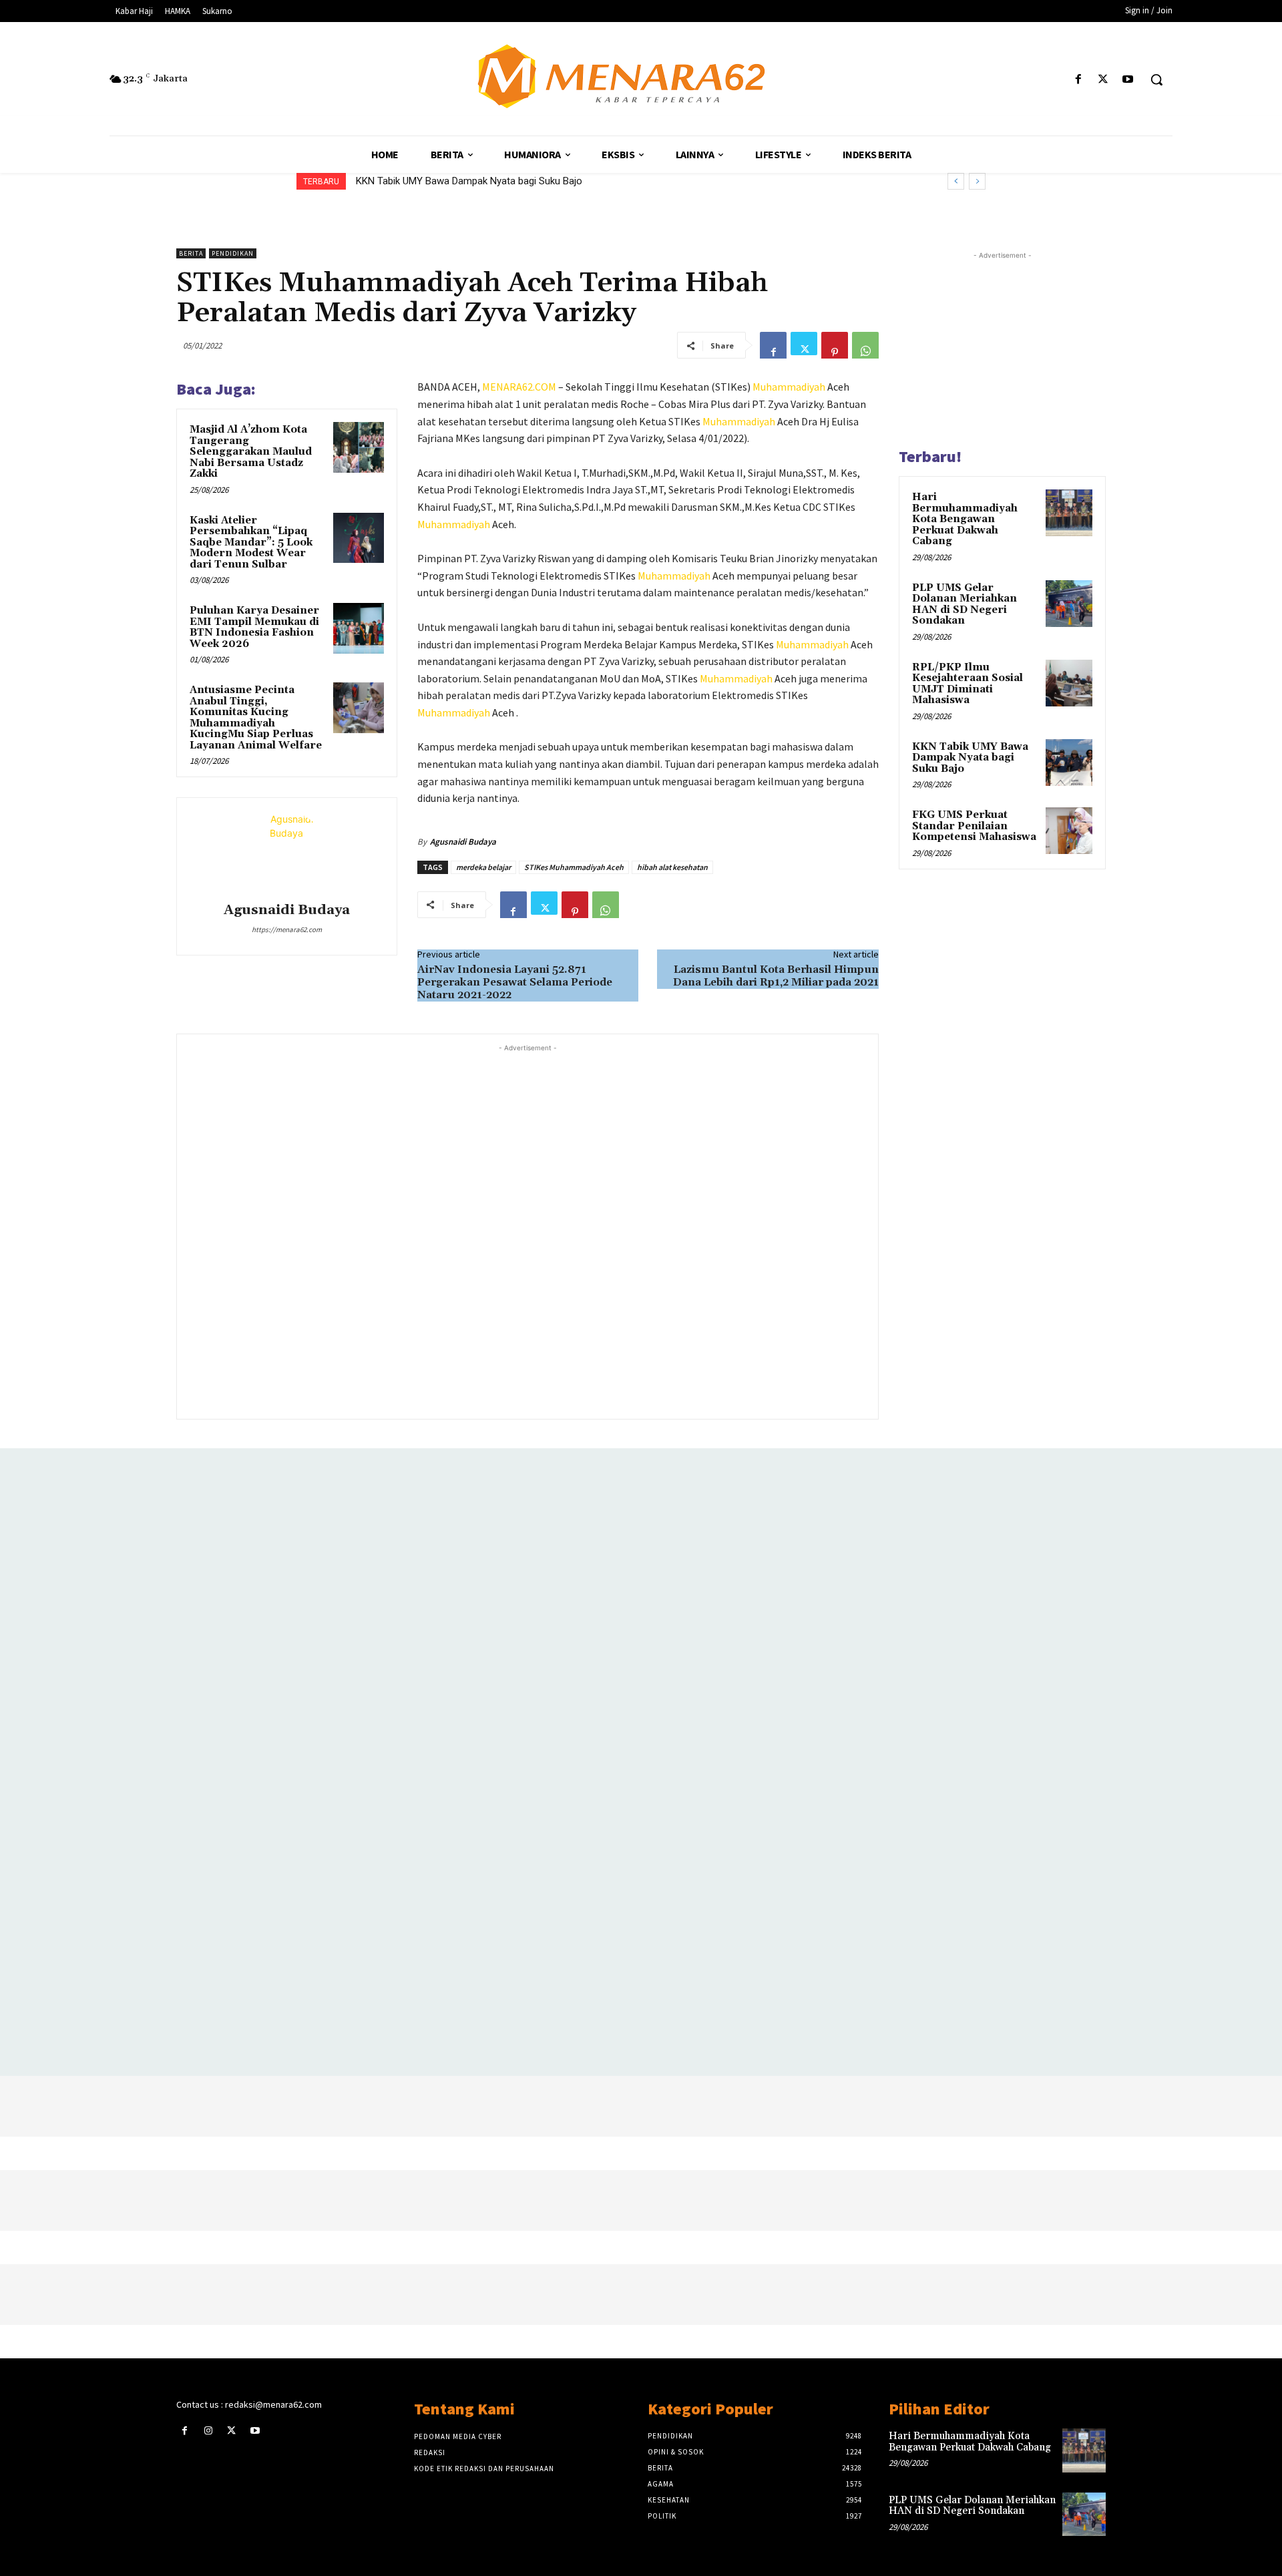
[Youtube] (1128, 80)
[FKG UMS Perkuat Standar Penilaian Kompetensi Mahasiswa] (1069, 831)
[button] (1156, 79)
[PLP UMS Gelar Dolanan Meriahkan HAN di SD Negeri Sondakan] (1069, 604)
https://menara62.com (287, 929)
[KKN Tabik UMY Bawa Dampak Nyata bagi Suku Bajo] (1069, 763)
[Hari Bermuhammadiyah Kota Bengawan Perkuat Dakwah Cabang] (1069, 513)
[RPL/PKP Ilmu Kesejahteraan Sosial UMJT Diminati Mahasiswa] (1069, 683)
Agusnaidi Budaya (287, 910)
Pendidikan (233, 253)
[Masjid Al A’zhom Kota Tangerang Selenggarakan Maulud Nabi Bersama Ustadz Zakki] (359, 447)
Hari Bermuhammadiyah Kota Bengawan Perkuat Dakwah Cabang (965, 519)
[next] (977, 181)
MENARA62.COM (519, 387)
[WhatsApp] (865, 345)
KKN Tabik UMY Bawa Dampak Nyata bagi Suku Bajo (469, 181)
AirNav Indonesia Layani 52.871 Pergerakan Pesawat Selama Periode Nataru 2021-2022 (515, 982)
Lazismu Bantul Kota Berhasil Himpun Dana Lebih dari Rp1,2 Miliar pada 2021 (776, 976)
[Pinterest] (835, 345)
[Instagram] (208, 2431)
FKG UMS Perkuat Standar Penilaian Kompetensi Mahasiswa (974, 826)
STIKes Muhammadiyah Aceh (574, 867)
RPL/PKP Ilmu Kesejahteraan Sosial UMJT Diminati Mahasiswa (968, 684)
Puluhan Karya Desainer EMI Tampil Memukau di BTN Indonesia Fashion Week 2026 (254, 627)
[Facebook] (1078, 80)
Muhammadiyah (789, 387)
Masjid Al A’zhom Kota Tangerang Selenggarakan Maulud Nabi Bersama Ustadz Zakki (251, 452)
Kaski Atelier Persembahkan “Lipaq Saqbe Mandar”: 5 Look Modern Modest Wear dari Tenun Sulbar (251, 543)
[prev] (956, 181)
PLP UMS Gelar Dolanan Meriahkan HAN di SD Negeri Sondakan (965, 605)
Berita (191, 253)
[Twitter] (1103, 80)
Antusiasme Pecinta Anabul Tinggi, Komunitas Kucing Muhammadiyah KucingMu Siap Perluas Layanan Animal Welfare (256, 718)
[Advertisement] (527, 1230)
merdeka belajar (483, 867)
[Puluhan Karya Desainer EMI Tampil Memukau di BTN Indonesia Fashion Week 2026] (359, 628)
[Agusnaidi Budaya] (286, 852)
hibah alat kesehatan (672, 867)
